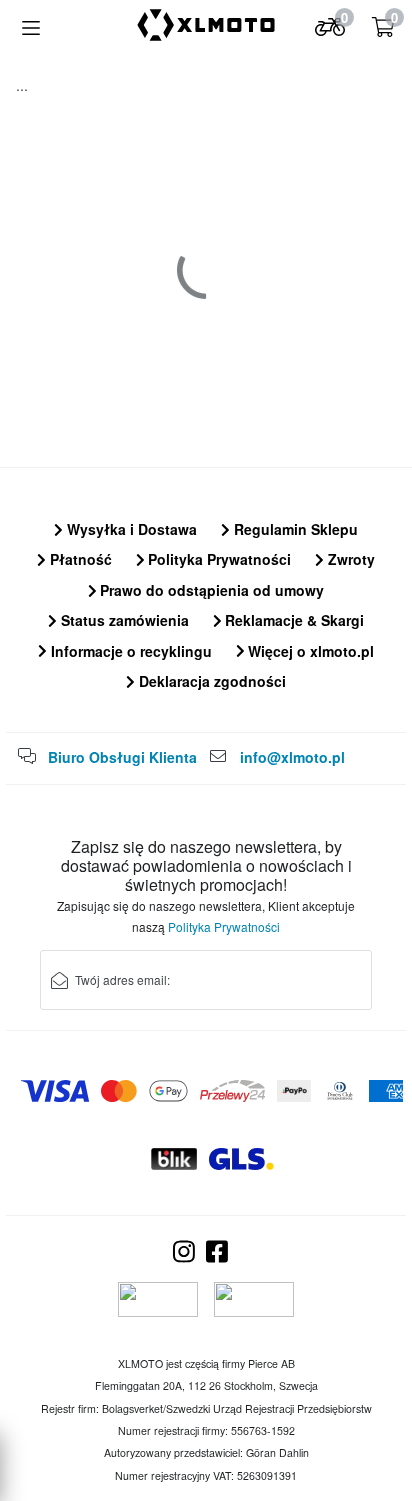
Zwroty (349, 559)
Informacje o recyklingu (129, 651)
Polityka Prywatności (217, 559)
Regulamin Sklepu (294, 529)
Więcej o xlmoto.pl (309, 651)
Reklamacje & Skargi (292, 620)
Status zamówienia (123, 620)
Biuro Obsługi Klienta (122, 757)
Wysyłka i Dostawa (130, 529)
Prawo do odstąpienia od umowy (210, 590)
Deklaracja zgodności (210, 681)
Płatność (79, 559)
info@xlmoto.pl (292, 757)
